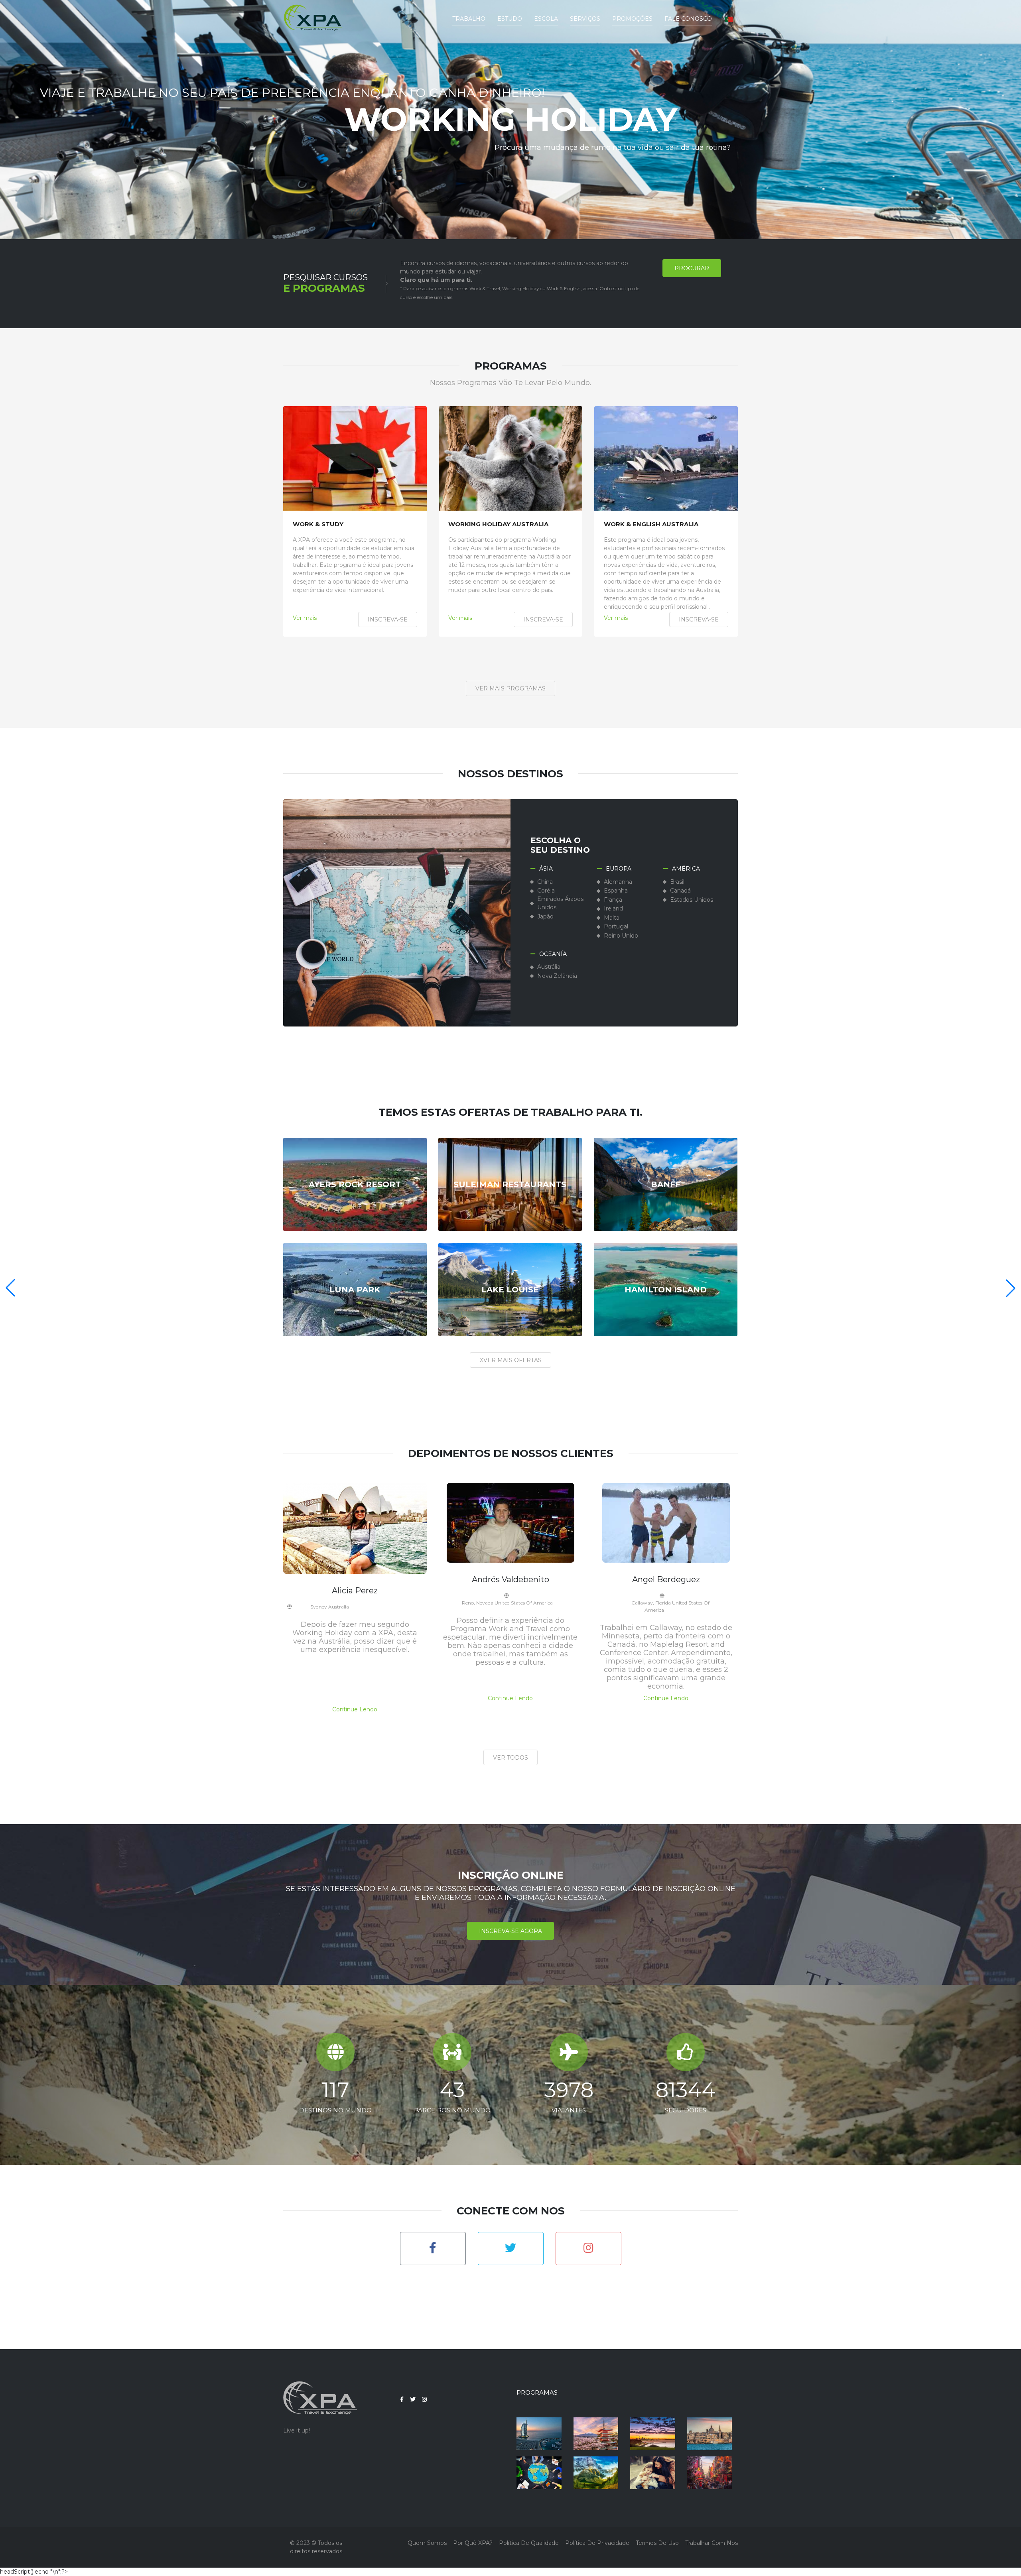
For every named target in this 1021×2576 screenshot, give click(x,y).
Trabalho (469, 19)
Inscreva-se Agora (510, 1931)
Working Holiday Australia (498, 524)
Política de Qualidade (529, 2543)
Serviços (585, 19)
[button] (729, 19)
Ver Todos (510, 1758)
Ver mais (305, 618)
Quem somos (427, 2543)
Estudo (510, 19)
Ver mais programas (510, 688)
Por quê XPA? (473, 2543)
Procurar (692, 268)
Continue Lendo (355, 1709)
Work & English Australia (651, 524)
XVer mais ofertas (511, 1360)
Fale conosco (688, 19)
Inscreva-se (388, 619)
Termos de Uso (657, 2543)
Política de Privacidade (597, 2543)
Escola (546, 19)
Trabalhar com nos (712, 2543)
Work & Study (318, 524)
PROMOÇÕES (632, 19)
